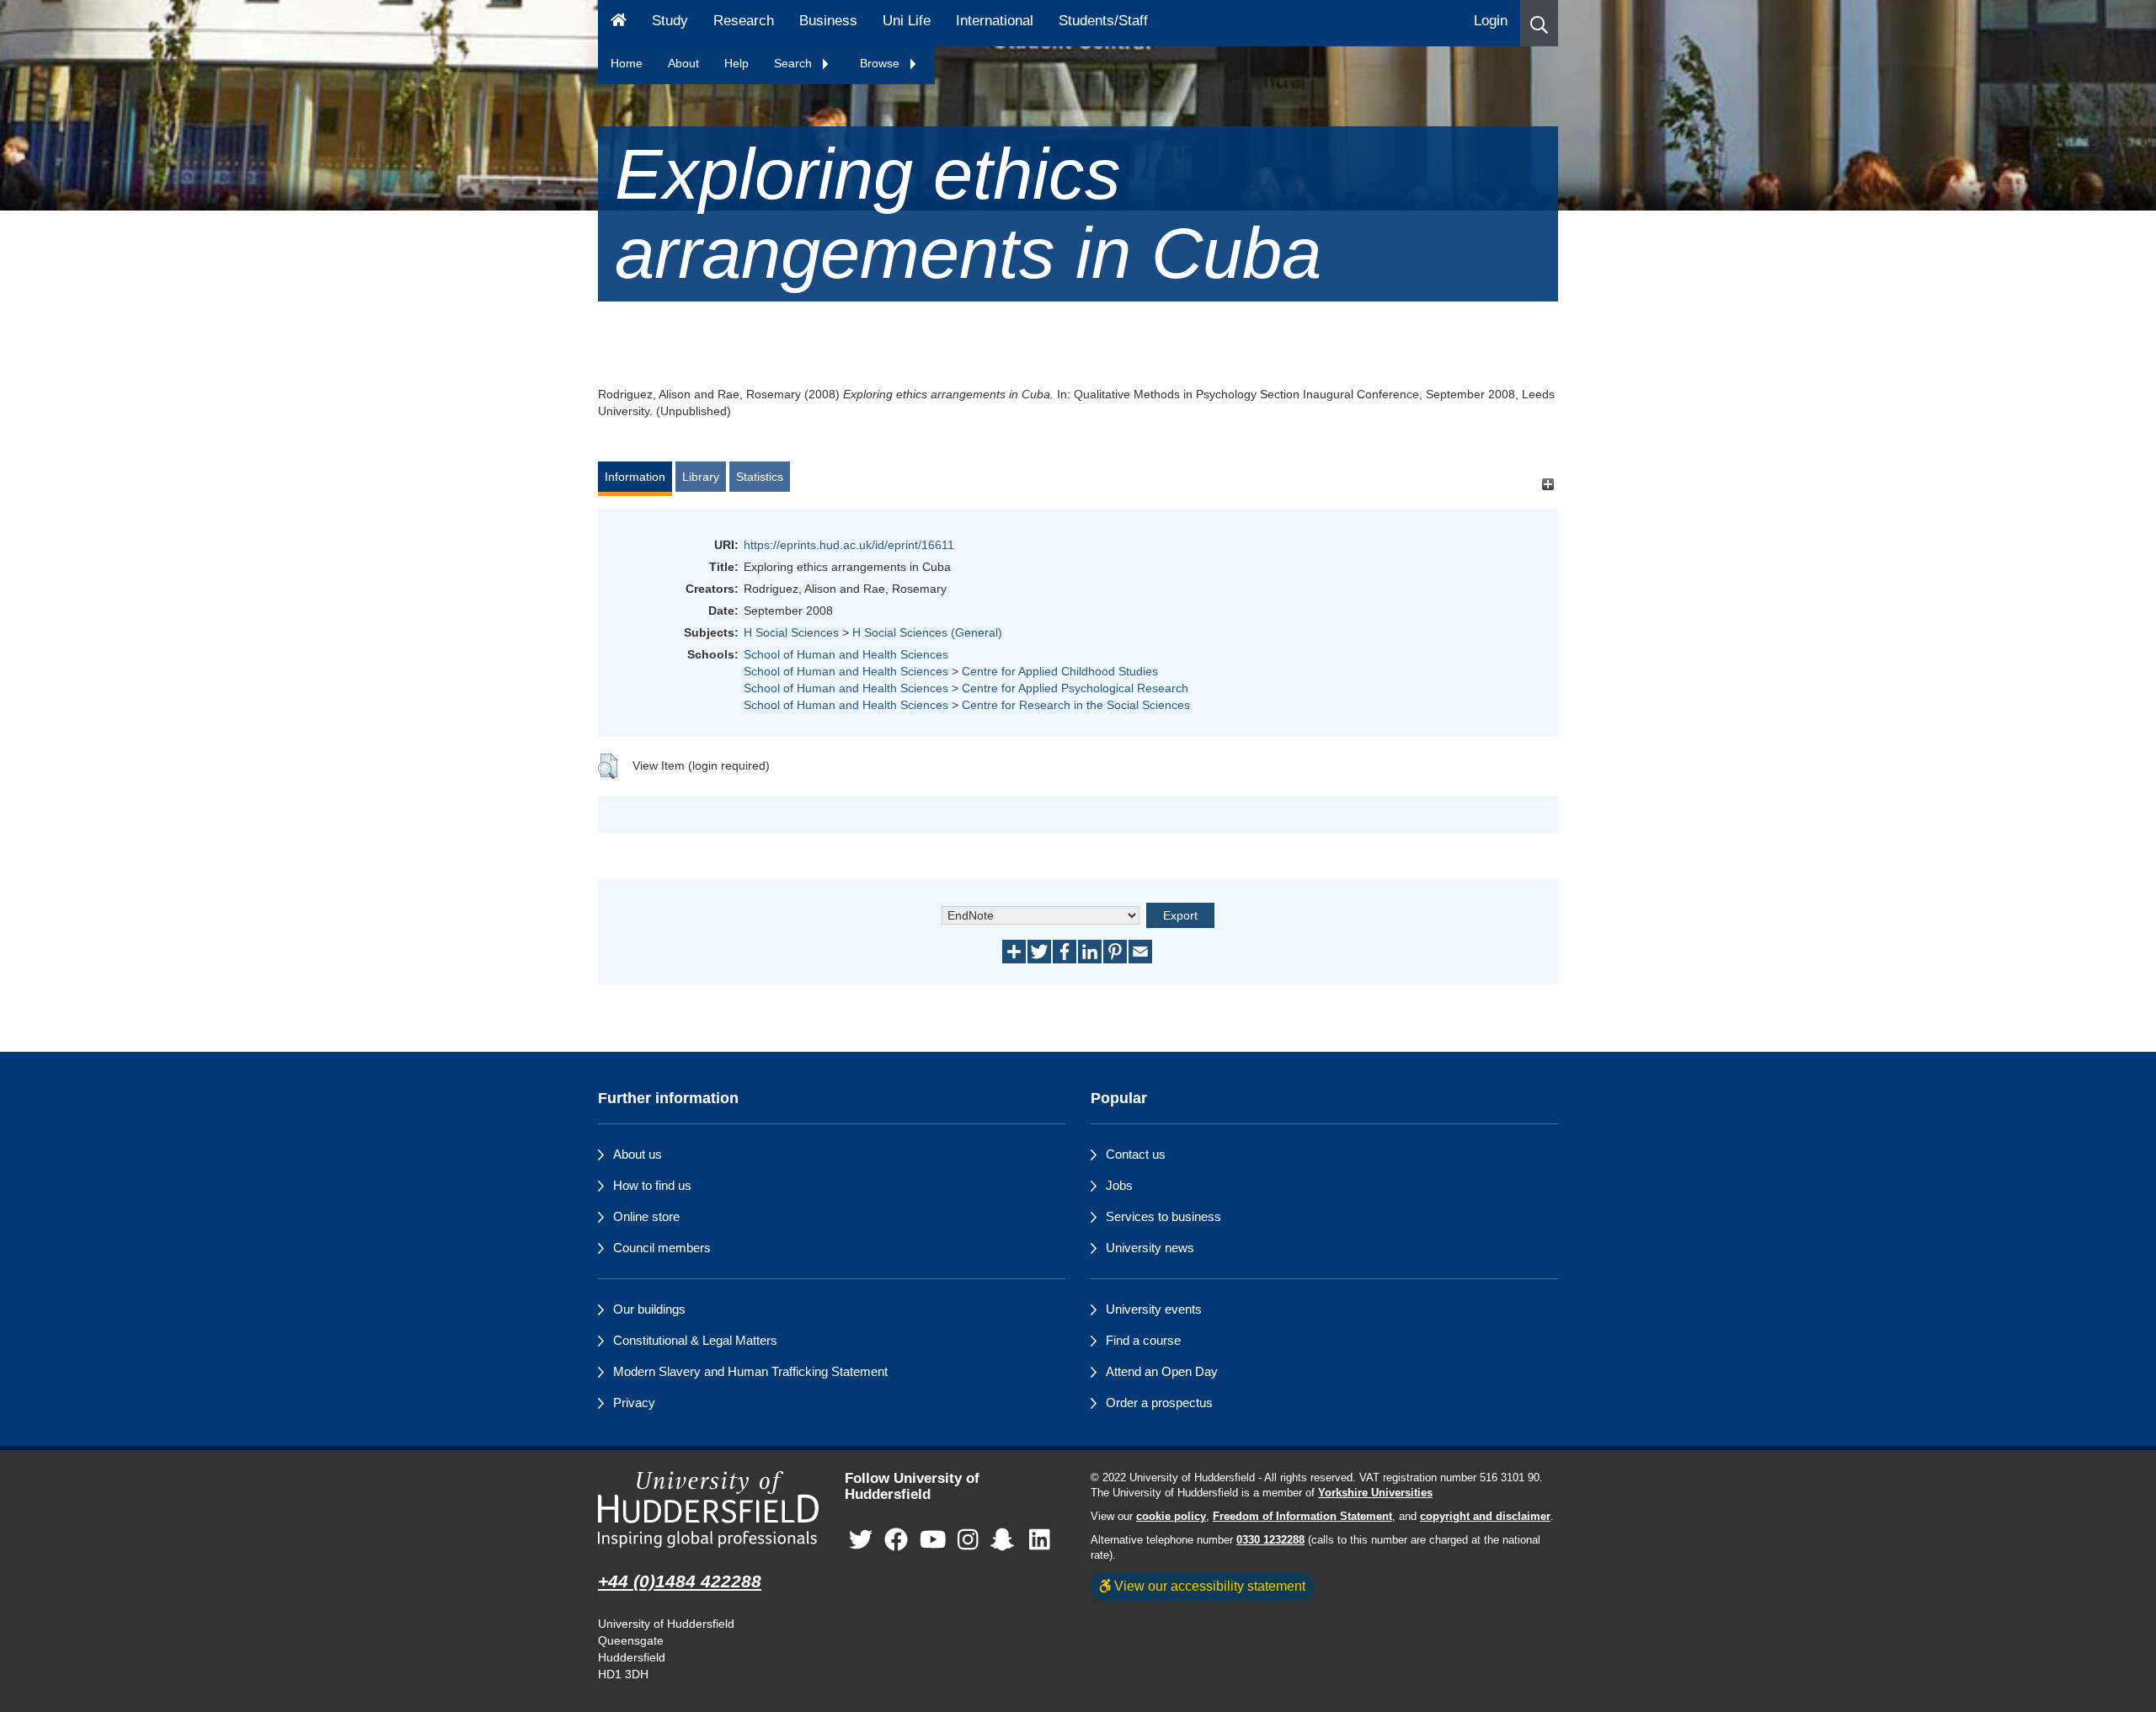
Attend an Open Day (1162, 1371)
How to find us (652, 1185)
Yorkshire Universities (1375, 1493)
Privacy (634, 1403)
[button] (1539, 23)
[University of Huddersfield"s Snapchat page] (1006, 1540)
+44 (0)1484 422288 (680, 1581)
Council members (662, 1248)
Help (736, 63)
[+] (1548, 485)
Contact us (1136, 1154)
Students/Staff (1103, 21)
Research (744, 21)
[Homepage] (619, 23)
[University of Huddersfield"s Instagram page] (968, 1540)
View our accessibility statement (1208, 1586)
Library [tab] (701, 477)
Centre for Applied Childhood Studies (1060, 671)
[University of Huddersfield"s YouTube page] (933, 1540)
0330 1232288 (1270, 1540)
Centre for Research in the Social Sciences (1076, 705)
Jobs (1119, 1185)
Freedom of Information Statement (1302, 1517)
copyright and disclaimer (1485, 1517)
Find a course (1143, 1340)
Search (795, 63)
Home (627, 63)
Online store (646, 1216)
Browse (881, 63)
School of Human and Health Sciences (846, 654)
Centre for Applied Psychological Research (1075, 688)
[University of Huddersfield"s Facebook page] (896, 1540)
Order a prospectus (1159, 1403)
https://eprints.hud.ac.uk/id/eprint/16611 (849, 545)
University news (1150, 1248)
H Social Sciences (791, 632)
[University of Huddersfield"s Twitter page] (861, 1540)
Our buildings (649, 1309)
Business (828, 21)
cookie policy (1171, 1517)
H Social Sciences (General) (927, 632)
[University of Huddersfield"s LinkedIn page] (1040, 1540)
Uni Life (907, 21)
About (683, 63)
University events (1154, 1309)
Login (1491, 21)
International (995, 21)
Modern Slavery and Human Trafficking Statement (750, 1371)
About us (638, 1154)
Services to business (1163, 1216)
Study (670, 21)
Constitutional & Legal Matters (695, 1340)
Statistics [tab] (760, 477)
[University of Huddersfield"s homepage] (709, 1509)
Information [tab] (635, 477)
